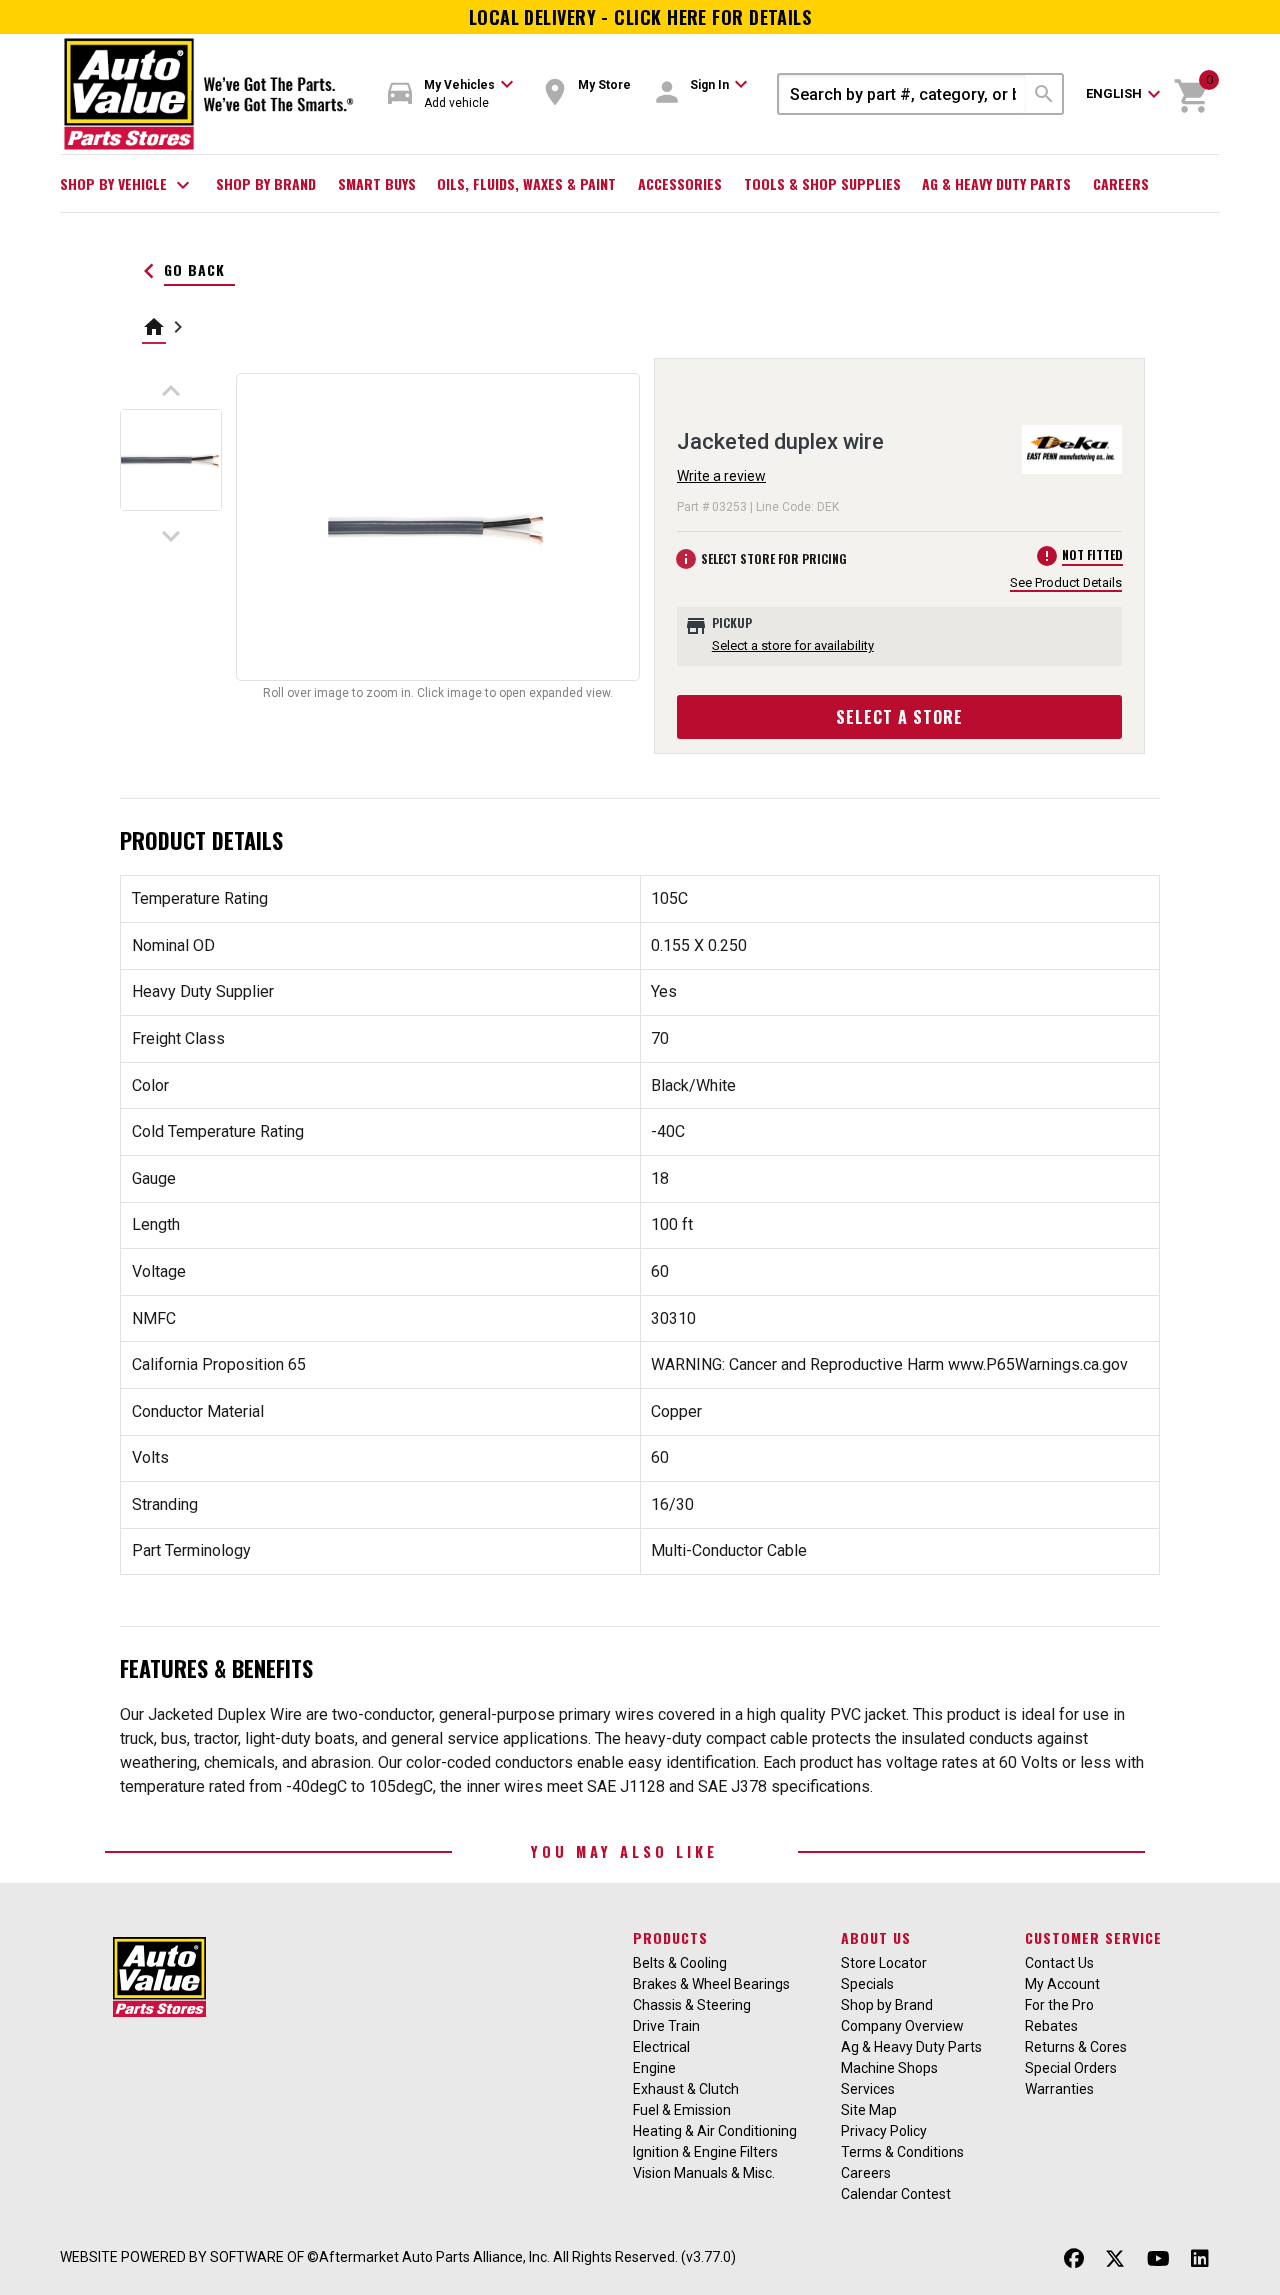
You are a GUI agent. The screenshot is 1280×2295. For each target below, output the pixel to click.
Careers (1121, 183)
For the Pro (1059, 2005)
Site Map (869, 2110)
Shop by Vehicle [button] (127, 185)
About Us (876, 1937)
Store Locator (884, 1963)
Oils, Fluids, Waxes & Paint (526, 183)
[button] (451, 94)
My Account (1062, 1984)
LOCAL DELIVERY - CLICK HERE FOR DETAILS (640, 17)
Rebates (1051, 2026)
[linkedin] (1200, 2259)
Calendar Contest (896, 2194)
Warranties (1059, 2089)
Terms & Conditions (902, 2152)
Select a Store (899, 717)
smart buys (377, 183)
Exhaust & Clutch (686, 2089)
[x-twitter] (1115, 2259)
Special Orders (1071, 2068)
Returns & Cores (1076, 2047)
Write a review (721, 476)
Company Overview (902, 2026)
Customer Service (1093, 1937)
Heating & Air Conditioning (715, 2131)
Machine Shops (889, 2068)
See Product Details (1066, 582)
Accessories (680, 183)
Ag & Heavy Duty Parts (996, 183)
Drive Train (666, 2026)
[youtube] (1158, 2259)
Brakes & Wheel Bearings (711, 1984)
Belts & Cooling (680, 1963)
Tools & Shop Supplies (822, 183)
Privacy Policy (884, 2131)
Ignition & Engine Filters (705, 2152)
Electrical (661, 2047)
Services (868, 2089)
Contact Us (1059, 1963)
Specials (867, 1984)
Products (670, 1937)
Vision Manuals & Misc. (704, 2173)
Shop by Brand (266, 183)
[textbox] (902, 94)
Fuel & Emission (682, 2110)
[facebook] (1074, 2259)
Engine (654, 2068)
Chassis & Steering (692, 2005)
